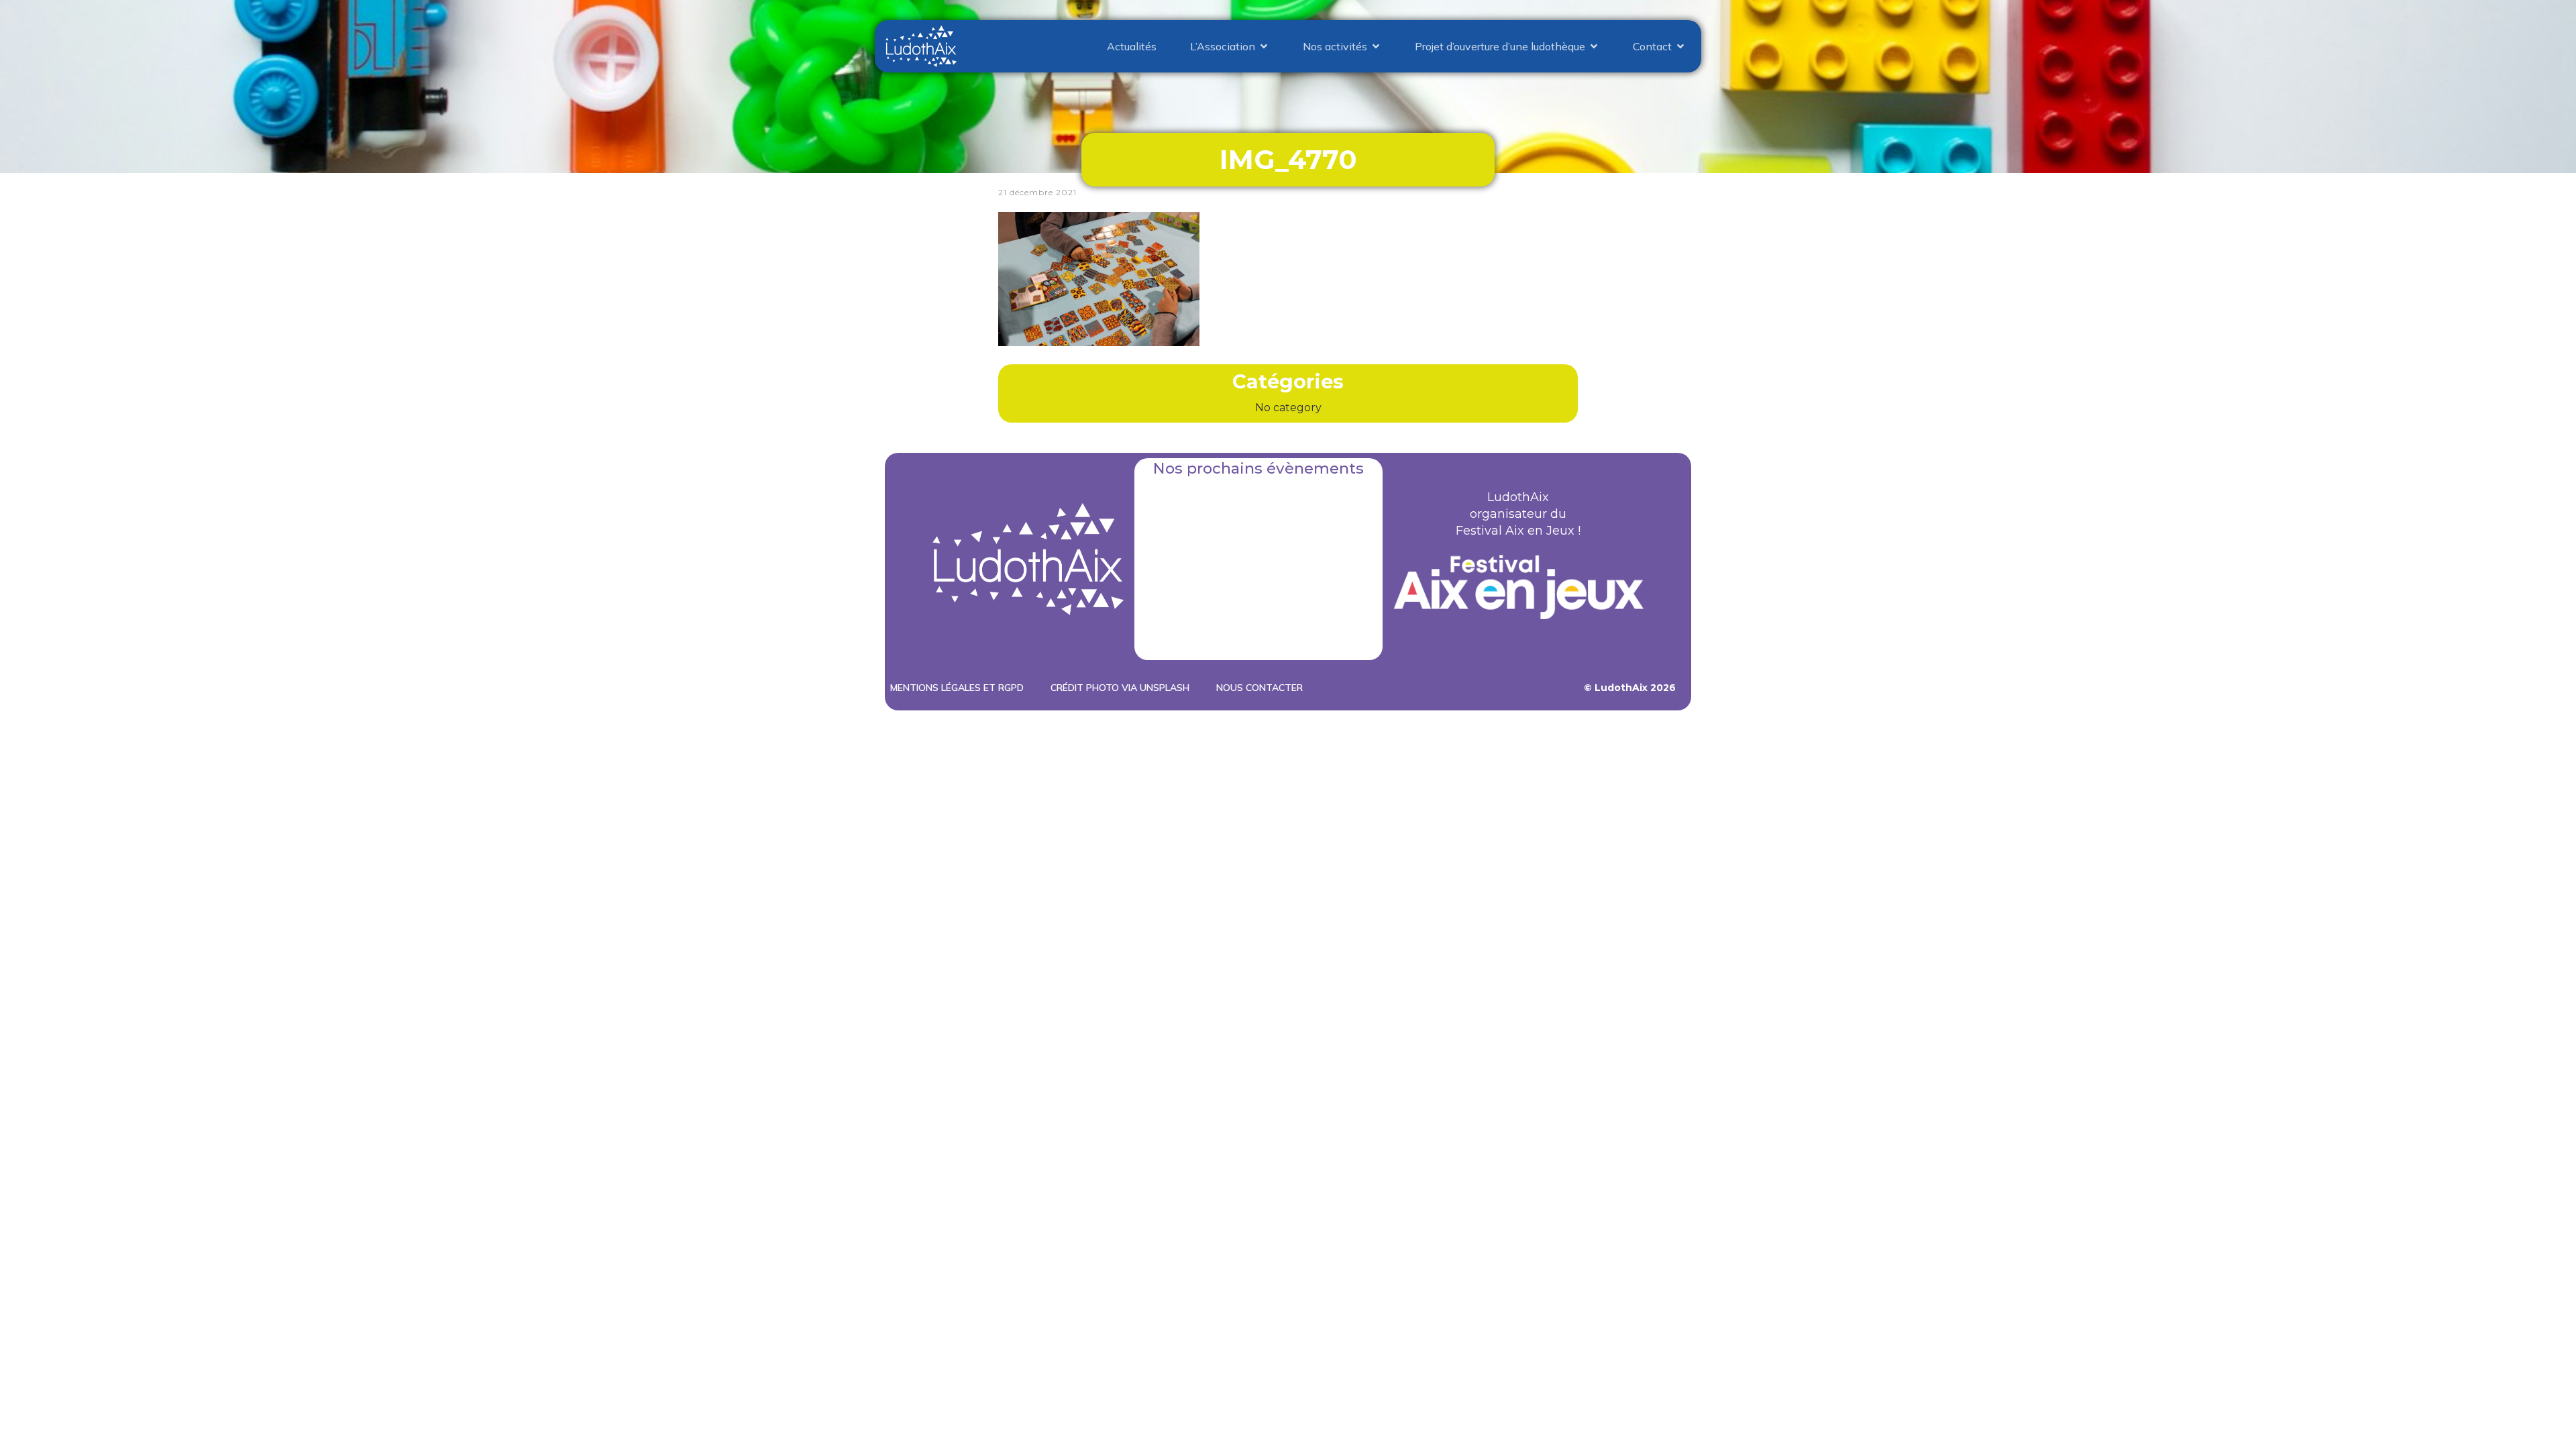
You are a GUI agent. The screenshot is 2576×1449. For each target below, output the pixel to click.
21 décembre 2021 (1037, 192)
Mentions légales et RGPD (957, 688)
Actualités (1132, 46)
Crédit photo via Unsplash (1120, 688)
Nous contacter (1259, 688)
